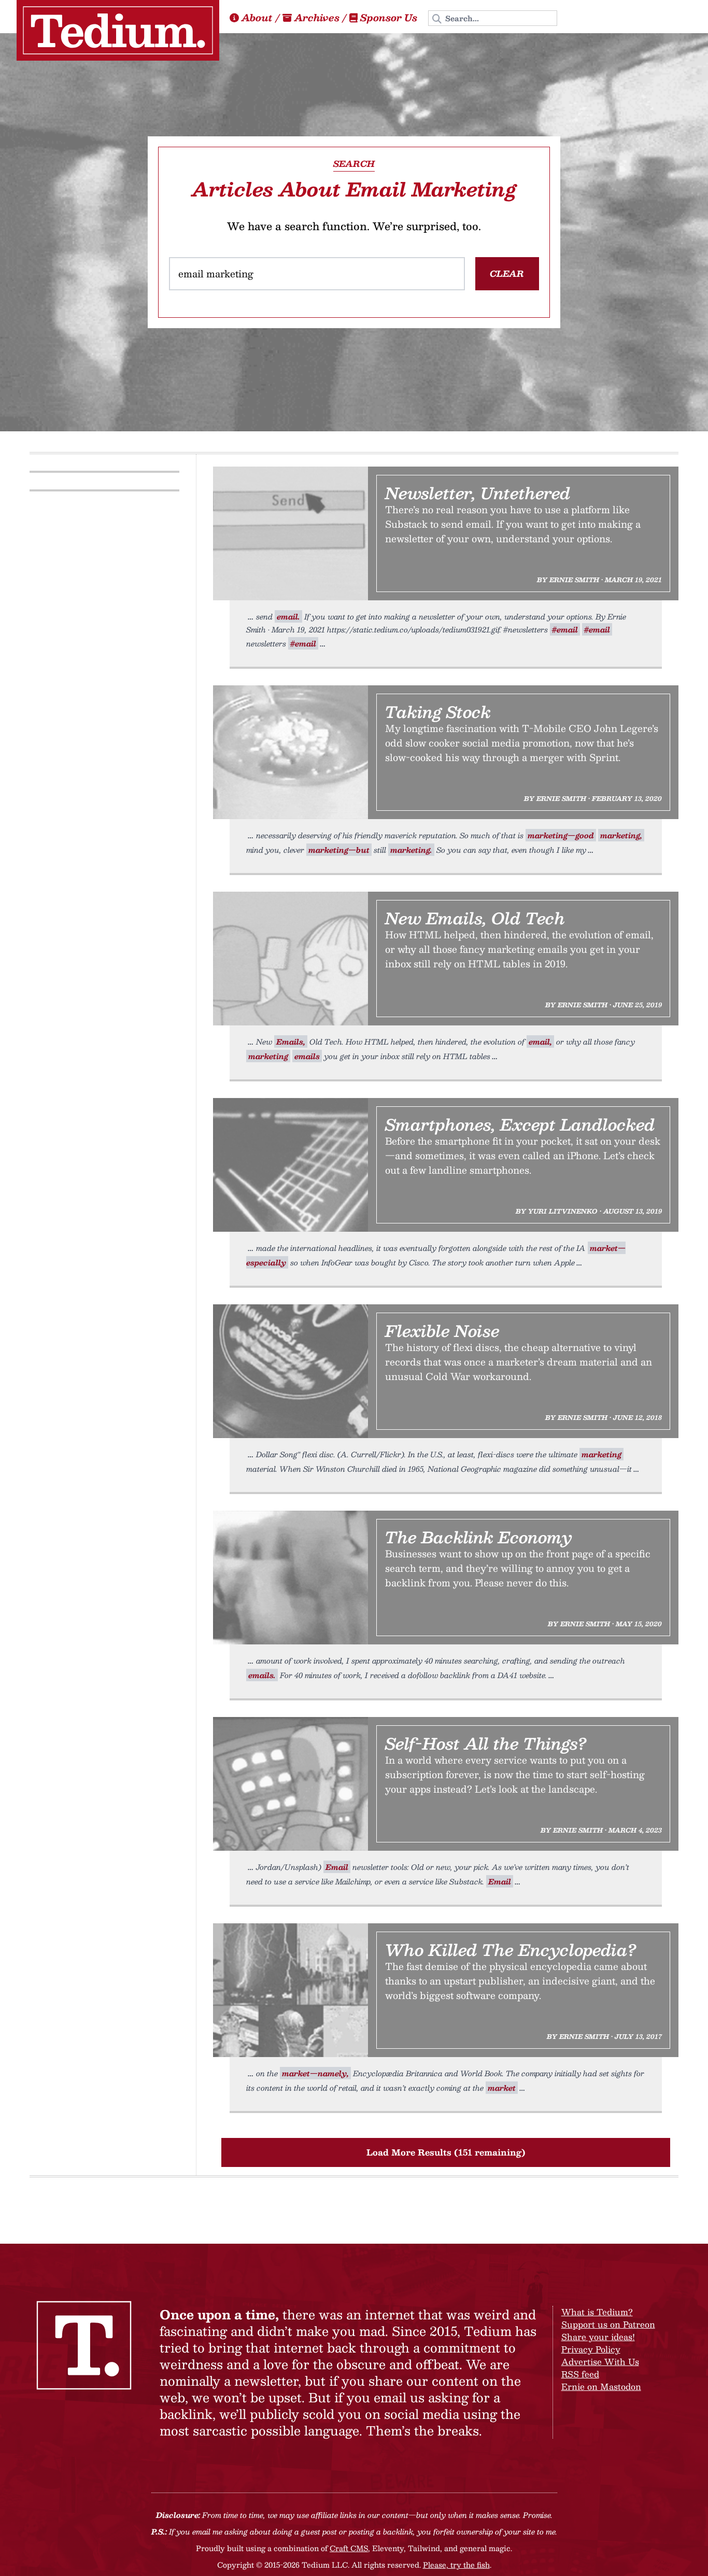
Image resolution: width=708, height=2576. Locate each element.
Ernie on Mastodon (601, 2387)
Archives (317, 18)
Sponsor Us (389, 18)
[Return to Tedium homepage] (118, 30)
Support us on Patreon (608, 2324)
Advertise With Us (600, 2362)
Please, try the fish (456, 2565)
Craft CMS (349, 2548)
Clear (507, 273)
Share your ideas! (598, 2337)
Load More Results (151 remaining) (446, 2152)
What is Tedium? (597, 2312)
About (257, 18)
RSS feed (580, 2374)
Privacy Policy (591, 2349)
